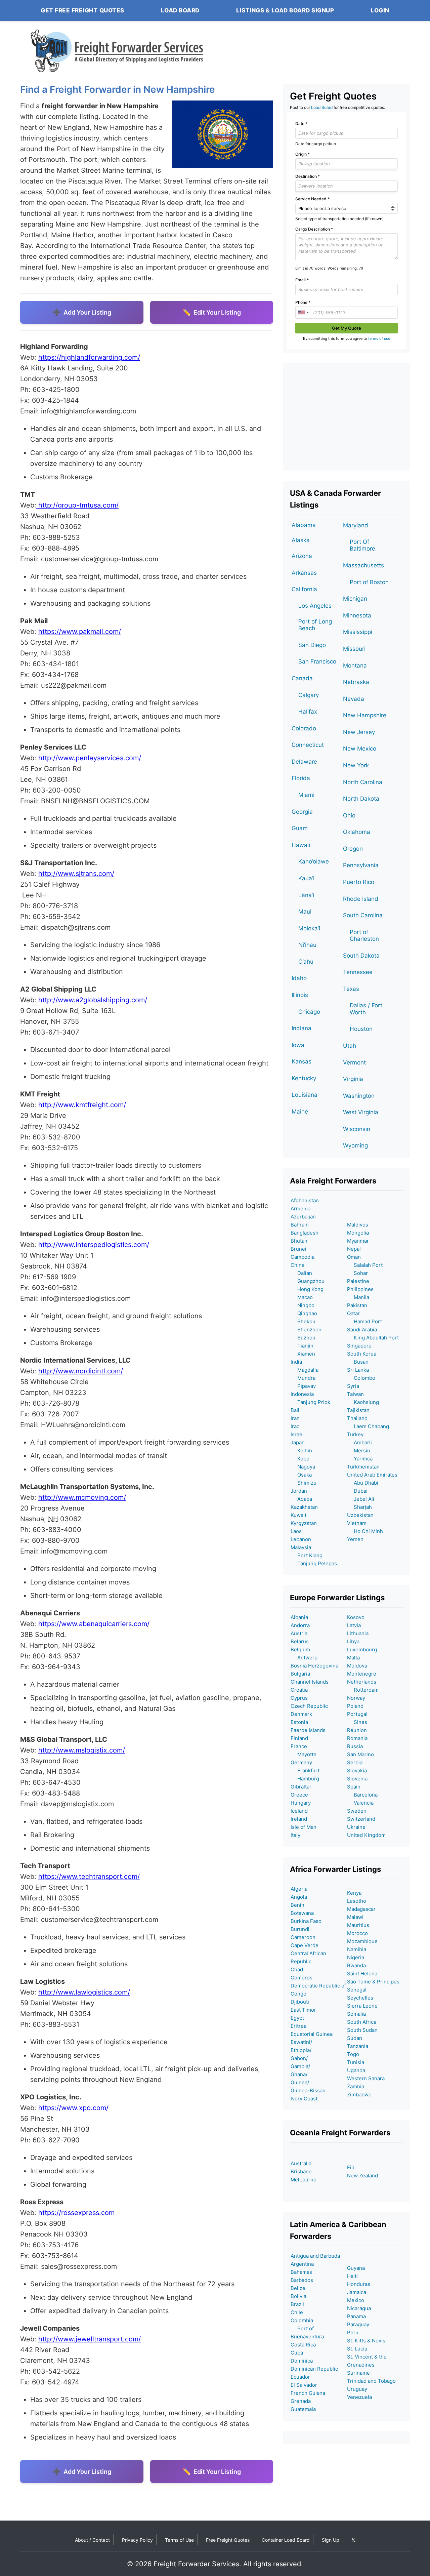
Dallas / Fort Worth (366, 1009)
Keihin (301, 1451)
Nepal (354, 1249)
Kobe (300, 1459)
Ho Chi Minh (365, 1531)
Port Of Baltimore (362, 545)
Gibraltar (301, 1787)
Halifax (308, 712)
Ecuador (300, 2377)
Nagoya (303, 1467)
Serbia (355, 1762)
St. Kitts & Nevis (366, 2341)
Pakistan (357, 1305)
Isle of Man (304, 1827)
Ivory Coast (304, 2099)
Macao (302, 1297)
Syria (353, 1386)
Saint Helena (362, 1974)
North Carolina (363, 782)
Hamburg (305, 1779)
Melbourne (304, 2180)
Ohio (349, 815)
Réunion (357, 1730)
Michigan (355, 599)
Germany (301, 1762)
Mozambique (362, 1941)
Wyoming (355, 1145)
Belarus (300, 1641)
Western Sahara (366, 2078)
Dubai (357, 1491)
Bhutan (299, 1241)
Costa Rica (303, 2345)
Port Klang (307, 1555)
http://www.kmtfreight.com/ (82, 1105)
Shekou (303, 1321)
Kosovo (356, 1617)
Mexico (356, 2300)
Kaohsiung (363, 1402)
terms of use (379, 338)
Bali (295, 1410)
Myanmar (358, 1241)
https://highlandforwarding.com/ (89, 357)
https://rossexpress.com (76, 2213)
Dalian (301, 1273)
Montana (355, 666)
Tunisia (356, 2062)
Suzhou (303, 1338)
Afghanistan (305, 1200)
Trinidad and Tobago (371, 2381)
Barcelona (362, 1795)
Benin (297, 1905)
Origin (303, 154)
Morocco (357, 1933)
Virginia (353, 1079)
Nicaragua (359, 2308)
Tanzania (358, 2046)
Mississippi (358, 632)
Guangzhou (308, 1281)
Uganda (356, 2070)
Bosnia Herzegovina (314, 1666)
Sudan (355, 2038)
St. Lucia (357, 2349)
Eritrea (298, 2026)
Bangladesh (305, 1233)
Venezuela (359, 2397)
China (297, 1265)
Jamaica (357, 2292)
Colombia (302, 2320)
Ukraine (356, 1827)
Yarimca (360, 1459)
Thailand (357, 1418)
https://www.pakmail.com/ (80, 632)
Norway (356, 1698)
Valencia (360, 1803)
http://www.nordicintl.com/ (81, 1371)
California (304, 589)
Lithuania (358, 1633)
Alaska (301, 540)
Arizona (302, 556)
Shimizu (304, 1483)
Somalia (356, 2014)
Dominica (302, 2361)
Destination (308, 176)
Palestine (358, 1281)
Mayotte (304, 1754)
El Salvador (304, 2385)
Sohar (357, 1273)
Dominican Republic (314, 2369)
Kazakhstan (304, 1507)
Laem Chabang (368, 1426)
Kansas (302, 1061)
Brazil (297, 2304)
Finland (299, 1738)
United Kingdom (366, 1835)
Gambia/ (300, 2066)
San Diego (312, 645)
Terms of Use (179, 2540)
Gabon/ (299, 2058)
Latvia (354, 1625)
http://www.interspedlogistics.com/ (94, 1245)
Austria (299, 1633)
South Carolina (363, 915)
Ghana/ (299, 2074)
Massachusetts (363, 565)
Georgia (302, 812)
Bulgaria (300, 1674)
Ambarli (359, 1442)
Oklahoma (357, 832)
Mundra (303, 1378)
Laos (296, 1531)
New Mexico (360, 749)
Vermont (354, 1062)
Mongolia (358, 1233)
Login (380, 10)
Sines (357, 1722)
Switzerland (361, 1819)
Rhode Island (361, 899)
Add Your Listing (87, 312)
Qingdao (304, 1313)
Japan (298, 1442)
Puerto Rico (359, 882)
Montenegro (362, 1674)
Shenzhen (306, 1330)
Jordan (299, 1491)
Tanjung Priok (310, 1402)
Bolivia (298, 2296)
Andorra (300, 1625)
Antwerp (304, 1658)
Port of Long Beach (315, 625)
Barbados (302, 2280)
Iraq (295, 1426)
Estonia (299, 1722)
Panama (356, 2316)
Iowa (298, 1045)
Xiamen (303, 1354)
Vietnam (357, 1523)
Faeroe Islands (308, 1730)
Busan (358, 1362)
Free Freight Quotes (228, 2540)
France (299, 1746)
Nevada (354, 699)
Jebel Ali (361, 1499)
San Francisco (317, 661)
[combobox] (303, 313)
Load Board (180, 10)
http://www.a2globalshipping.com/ (93, 1000)
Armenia (300, 1209)
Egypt (297, 2018)
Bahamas (301, 2272)
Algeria (299, 1889)
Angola (299, 1897)
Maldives (358, 1225)
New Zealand (362, 2176)
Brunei (298, 1249)
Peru (353, 2332)
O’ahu (306, 962)
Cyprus (299, 1698)
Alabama (304, 525)
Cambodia (303, 1257)
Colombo (361, 1378)
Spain (354, 1787)
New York (356, 765)
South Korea (362, 1354)
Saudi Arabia (362, 1330)
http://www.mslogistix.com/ (82, 1750)
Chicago (309, 1012)
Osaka (301, 1475)
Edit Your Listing (217, 312)
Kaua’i (306, 878)
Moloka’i (309, 928)
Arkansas (304, 573)
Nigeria (356, 1957)
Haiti (352, 2276)
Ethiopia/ (301, 2050)
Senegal (357, 1990)
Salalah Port (365, 1265)
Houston (361, 1029)
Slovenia (357, 1779)
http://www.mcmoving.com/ (82, 1497)
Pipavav (303, 1386)
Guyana (356, 2268)
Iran (295, 1418)
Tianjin (302, 1346)
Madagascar (361, 1909)
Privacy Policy (137, 2540)
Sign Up (331, 2540)
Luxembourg (362, 1649)
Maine (300, 1112)
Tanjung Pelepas (314, 1563)
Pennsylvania (361, 865)
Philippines (360, 1289)
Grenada (301, 2401)
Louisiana (305, 1095)
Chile (297, 2312)
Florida (301, 778)
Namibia (357, 1949)
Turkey (355, 1434)
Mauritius (358, 1925)
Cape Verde (305, 1945)
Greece (299, 1795)
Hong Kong (307, 1289)
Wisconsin (357, 1129)
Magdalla (305, 1370)
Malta (353, 1658)
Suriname (358, 2373)
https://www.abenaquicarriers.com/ (94, 1624)
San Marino (360, 1754)
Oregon (353, 849)
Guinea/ (300, 2082)
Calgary (309, 695)
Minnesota (357, 615)
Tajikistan (358, 1410)
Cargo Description (314, 229)
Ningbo (303, 1305)
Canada (302, 678)
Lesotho (357, 1901)
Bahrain (300, 1225)
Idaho (299, 978)
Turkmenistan (363, 1467)
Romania (357, 1738)
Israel (297, 1434)
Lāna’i (306, 895)
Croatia (299, 1690)
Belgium (300, 1649)
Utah (350, 1046)
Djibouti (300, 2002)
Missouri (354, 649)
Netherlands (362, 1682)
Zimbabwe (359, 2095)
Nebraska (356, 682)
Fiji (351, 2167)
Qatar (353, 1313)
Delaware (304, 762)
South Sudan (362, 2030)
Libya (353, 1641)
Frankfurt (305, 1770)
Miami (306, 795)
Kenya (354, 1893)
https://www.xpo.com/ (73, 2108)
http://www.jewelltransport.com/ (90, 2339)
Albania (299, 1617)
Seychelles (360, 1998)
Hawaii (301, 845)
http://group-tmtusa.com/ (77, 505)
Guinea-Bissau (308, 2090)
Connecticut (308, 745)
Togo (353, 2054)
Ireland (299, 1819)
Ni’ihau (307, 945)
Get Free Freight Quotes (82, 10)
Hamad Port (364, 1321)
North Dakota (361, 799)
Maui (305, 912)
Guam (300, 828)
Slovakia (357, 1770)
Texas (351, 989)
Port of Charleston (364, 935)
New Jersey (359, 732)
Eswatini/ (301, 2042)
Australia (301, 2163)
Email (302, 280)
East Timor (303, 2010)
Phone (303, 302)
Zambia (356, 2086)
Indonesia (302, 1394)
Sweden (357, 1811)
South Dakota (361, 956)
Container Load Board (286, 2540)
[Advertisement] (347, 417)
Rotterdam (363, 1690)
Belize (298, 2288)
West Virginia (361, 1112)
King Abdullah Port (373, 1338)
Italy (295, 1835)
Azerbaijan (303, 1217)
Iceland (299, 1811)
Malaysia (301, 1547)
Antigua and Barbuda (315, 2256)
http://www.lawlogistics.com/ (84, 1992)
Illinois (300, 995)
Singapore (359, 1346)
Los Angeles (315, 606)
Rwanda (356, 1965)
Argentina (302, 2264)
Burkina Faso (306, 1921)
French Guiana (308, 2393)
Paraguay (358, 2324)
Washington (359, 1096)
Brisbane (301, 2171)
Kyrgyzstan (304, 1523)
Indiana (302, 1028)
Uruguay (357, 2389)
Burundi (300, 1929)
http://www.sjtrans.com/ (76, 874)
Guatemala (303, 2409)
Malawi (355, 1917)
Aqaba (301, 1499)
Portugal (357, 1714)
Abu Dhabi (363, 1483)
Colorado (304, 728)
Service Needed (312, 199)
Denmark (301, 1714)
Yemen (355, 1539)
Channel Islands (310, 1682)
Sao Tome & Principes (373, 1982)
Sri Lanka (358, 1370)
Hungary (301, 1803)
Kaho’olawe (314, 861)
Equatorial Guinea (312, 2034)
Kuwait (298, 1515)
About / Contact (92, 2540)
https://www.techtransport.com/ (89, 1877)
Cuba (297, 2353)
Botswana (302, 1913)
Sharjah (359, 1507)
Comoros (302, 1978)
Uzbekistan (360, 1515)
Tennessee (358, 972)
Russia (355, 1746)
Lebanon (301, 1539)
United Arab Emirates (372, 1475)
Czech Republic (309, 1706)
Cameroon (303, 1937)
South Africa (362, 2022)
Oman (354, 1257)
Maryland (356, 525)
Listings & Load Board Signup (285, 10)
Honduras (359, 2284)
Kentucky (304, 1078)
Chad (297, 1969)
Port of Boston (369, 582)
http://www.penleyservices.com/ (90, 758)
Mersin (359, 1451)
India (296, 1362)
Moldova (357, 1666)
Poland (355, 1706)
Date (301, 124)
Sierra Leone (362, 2006)
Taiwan (355, 1394)
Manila (358, 1297)
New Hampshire (365, 715)
